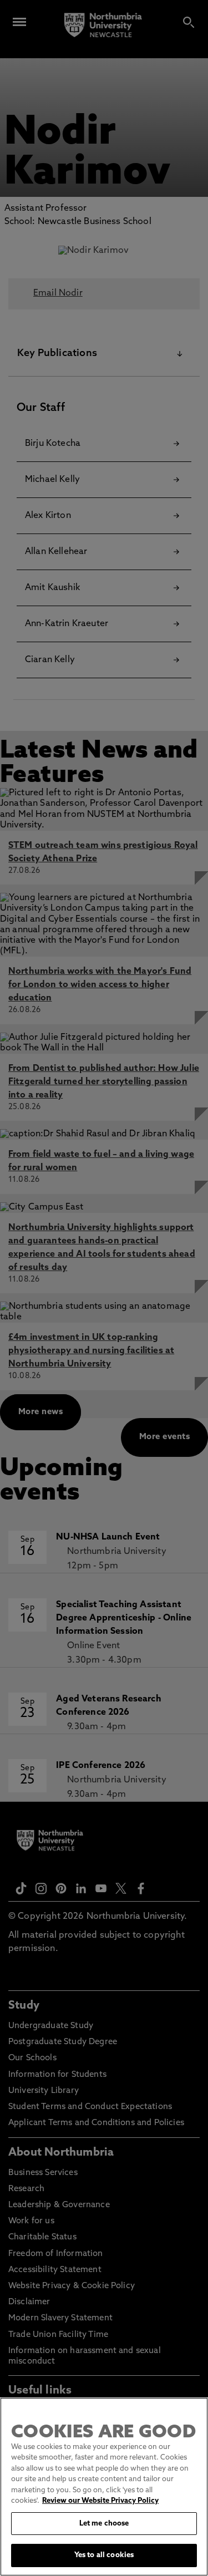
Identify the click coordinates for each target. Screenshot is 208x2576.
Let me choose (104, 2524)
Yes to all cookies (104, 2555)
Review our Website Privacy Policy (100, 2501)
